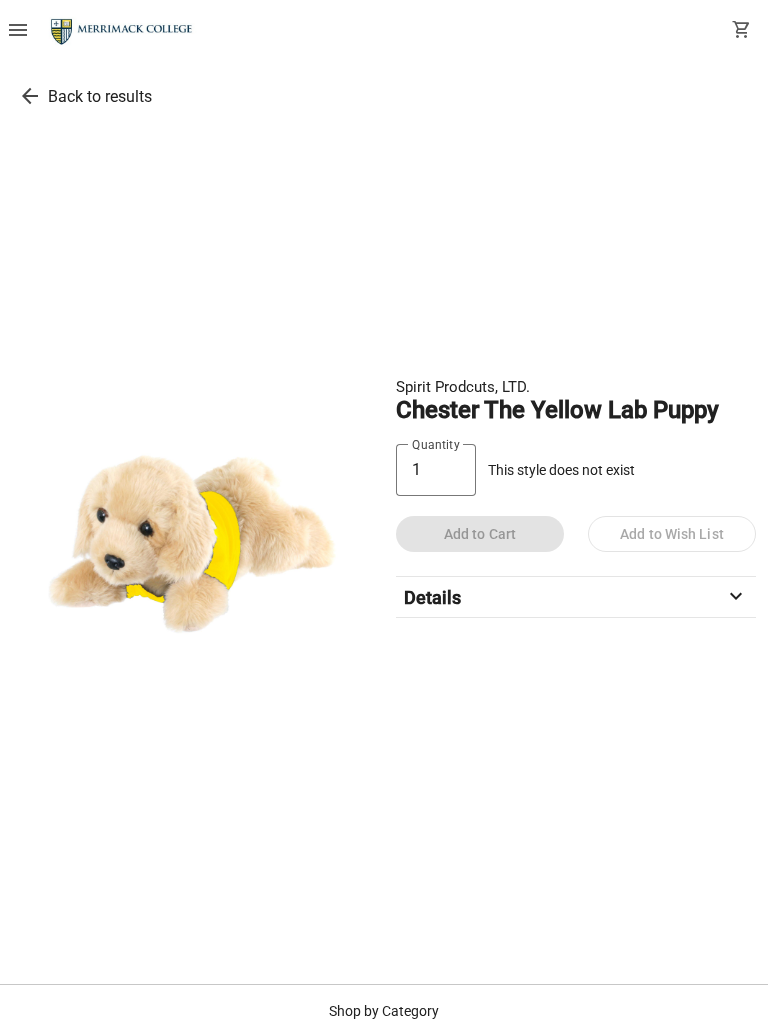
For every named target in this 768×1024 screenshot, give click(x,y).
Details (576, 597)
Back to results (100, 96)
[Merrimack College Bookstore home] (122, 32)
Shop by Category (384, 1011)
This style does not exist (561, 470)
